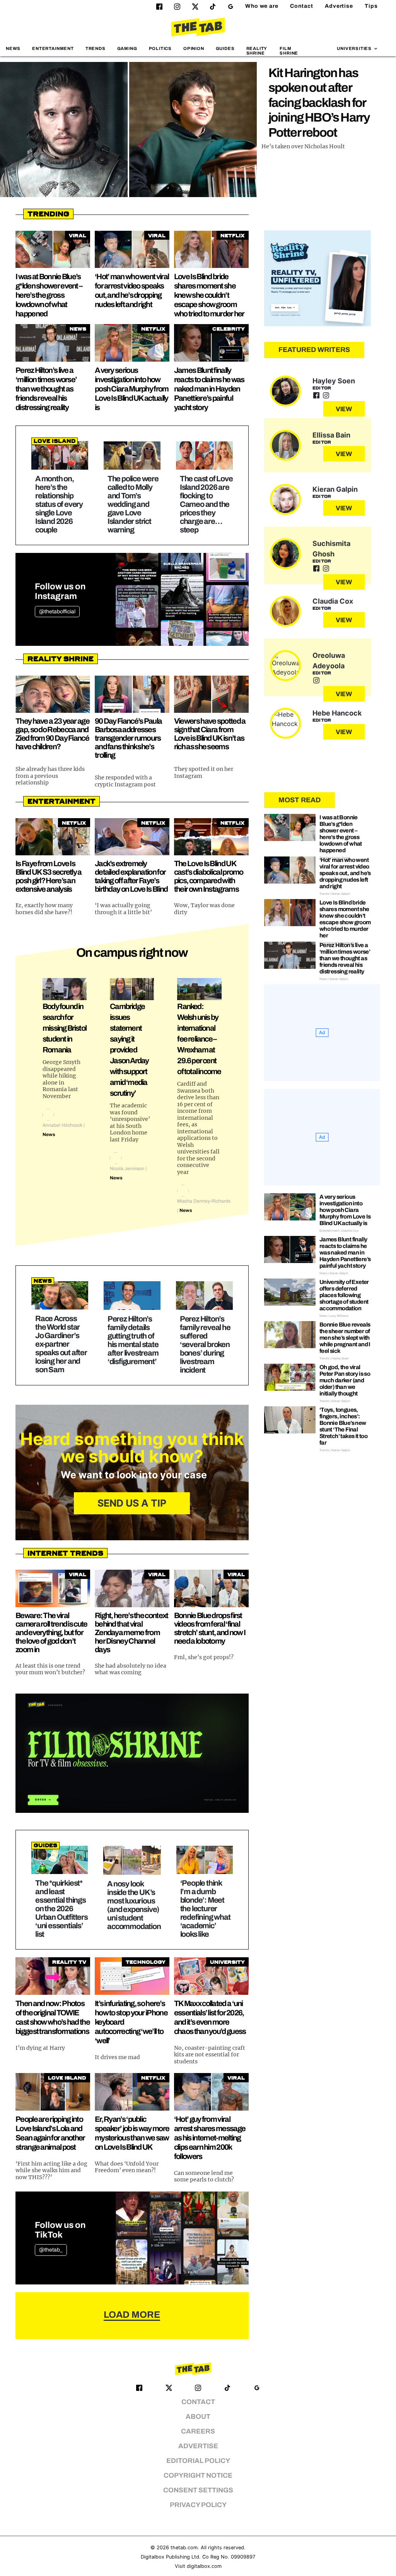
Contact (302, 6)
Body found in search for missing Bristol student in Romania (64, 1028)
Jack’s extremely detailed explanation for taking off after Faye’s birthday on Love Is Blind (131, 876)
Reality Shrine (257, 51)
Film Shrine (289, 51)
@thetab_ (51, 2250)
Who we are (262, 6)
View (344, 409)
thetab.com (184, 2548)
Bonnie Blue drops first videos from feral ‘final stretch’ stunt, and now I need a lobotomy (210, 1628)
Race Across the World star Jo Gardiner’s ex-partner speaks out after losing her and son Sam (61, 1344)
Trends (96, 48)
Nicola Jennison (127, 1169)
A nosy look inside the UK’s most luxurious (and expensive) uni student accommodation (134, 1905)
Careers (198, 2431)
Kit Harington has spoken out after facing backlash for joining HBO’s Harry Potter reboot (319, 103)
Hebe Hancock (337, 713)
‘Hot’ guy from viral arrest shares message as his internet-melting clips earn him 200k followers (210, 2138)
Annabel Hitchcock (62, 1125)
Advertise (339, 6)
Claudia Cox (333, 601)
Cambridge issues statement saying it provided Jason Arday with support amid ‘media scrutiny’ (129, 1050)
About (198, 2417)
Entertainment (53, 48)
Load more (132, 2315)
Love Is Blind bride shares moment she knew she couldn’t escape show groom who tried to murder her (209, 295)
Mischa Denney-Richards (204, 1201)
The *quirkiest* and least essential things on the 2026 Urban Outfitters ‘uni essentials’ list (61, 1908)
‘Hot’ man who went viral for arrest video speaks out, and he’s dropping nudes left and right (345, 873)
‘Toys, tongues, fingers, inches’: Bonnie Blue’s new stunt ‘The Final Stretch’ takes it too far (343, 1426)
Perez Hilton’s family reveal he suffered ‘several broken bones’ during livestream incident (205, 1344)
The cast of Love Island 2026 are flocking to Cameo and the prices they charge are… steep (206, 504)
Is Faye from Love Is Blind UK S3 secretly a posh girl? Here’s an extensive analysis (49, 876)
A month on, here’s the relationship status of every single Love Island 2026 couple (59, 504)
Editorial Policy (198, 2461)
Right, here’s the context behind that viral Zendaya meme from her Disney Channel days (131, 1632)
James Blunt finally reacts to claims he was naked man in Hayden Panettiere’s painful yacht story (209, 389)
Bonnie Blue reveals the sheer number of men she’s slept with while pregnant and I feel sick (345, 1338)
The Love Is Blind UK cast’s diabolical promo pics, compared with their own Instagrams (209, 876)
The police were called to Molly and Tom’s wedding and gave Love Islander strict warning (133, 504)
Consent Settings (198, 2490)
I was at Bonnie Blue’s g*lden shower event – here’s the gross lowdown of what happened (49, 295)
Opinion (194, 48)
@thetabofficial (57, 612)
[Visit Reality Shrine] (317, 278)
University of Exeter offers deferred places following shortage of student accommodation (344, 1295)
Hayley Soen (334, 381)
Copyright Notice (198, 2476)
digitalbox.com (204, 2566)
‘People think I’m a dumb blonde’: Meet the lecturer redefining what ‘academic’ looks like (205, 1908)
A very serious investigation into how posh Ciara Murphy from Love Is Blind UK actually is (132, 389)
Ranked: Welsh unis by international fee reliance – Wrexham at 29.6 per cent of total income (199, 1039)
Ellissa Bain (331, 435)
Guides (225, 48)
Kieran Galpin (335, 489)
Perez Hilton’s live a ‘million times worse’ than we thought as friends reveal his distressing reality (46, 389)
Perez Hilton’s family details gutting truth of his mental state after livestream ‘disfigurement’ (133, 1340)
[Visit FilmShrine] (132, 1753)
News (13, 48)
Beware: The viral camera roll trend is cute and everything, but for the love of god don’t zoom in (51, 1632)
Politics (160, 48)
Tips (371, 6)
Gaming (127, 48)
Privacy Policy (198, 2505)
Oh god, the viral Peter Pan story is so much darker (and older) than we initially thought (345, 1380)
